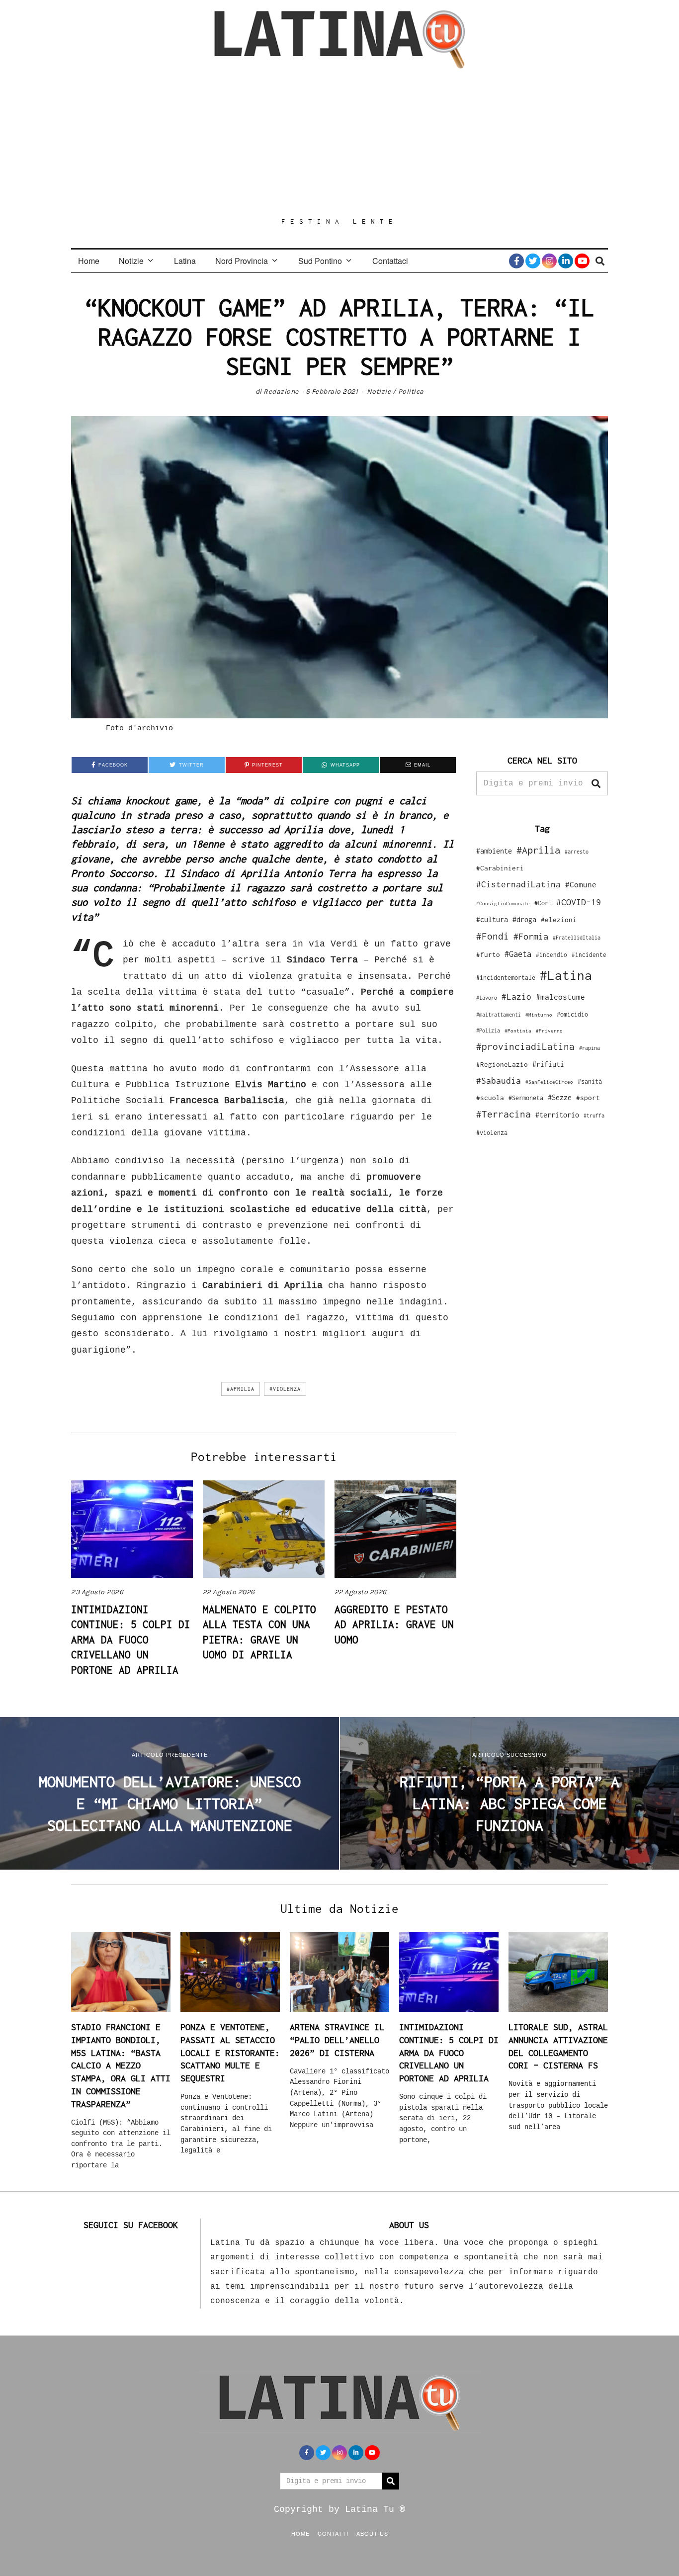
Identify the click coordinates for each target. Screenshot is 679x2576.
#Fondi (493, 936)
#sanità (590, 1081)
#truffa (594, 1116)
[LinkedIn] (566, 261)
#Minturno (539, 1015)
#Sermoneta (526, 1098)
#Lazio (516, 997)
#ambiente (494, 851)
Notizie (131, 261)
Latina (185, 261)
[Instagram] (549, 261)
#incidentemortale (506, 978)
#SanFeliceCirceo (549, 1082)
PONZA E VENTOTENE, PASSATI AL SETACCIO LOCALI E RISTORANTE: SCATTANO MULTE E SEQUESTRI (230, 2053)
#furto (488, 954)
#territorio (557, 1115)
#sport (588, 1098)
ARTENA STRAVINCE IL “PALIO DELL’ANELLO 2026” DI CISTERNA (337, 2040)
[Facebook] (516, 261)
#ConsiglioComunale (503, 903)
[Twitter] (533, 261)
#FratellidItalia (577, 938)
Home (89, 261)
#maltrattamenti (499, 1015)
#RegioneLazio (502, 1064)
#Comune (581, 884)
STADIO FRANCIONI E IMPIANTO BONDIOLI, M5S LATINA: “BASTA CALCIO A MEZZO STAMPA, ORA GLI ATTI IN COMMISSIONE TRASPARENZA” (121, 2065)
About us (372, 2533)
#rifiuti (548, 1064)
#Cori (543, 903)
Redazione (281, 391)
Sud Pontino (320, 261)
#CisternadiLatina (518, 884)
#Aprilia (241, 1389)
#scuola (490, 1098)
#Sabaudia (499, 1081)
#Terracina (504, 1114)
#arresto (577, 851)
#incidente (589, 955)
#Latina (566, 975)
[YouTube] (582, 261)
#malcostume (560, 997)
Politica (411, 391)
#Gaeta (518, 954)
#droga (524, 919)
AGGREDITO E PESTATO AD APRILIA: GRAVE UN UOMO (394, 1624)
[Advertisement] (339, 143)
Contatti (333, 2533)
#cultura (492, 919)
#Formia (531, 936)
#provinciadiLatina (525, 1046)
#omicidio (572, 1014)
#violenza (285, 1389)
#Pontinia (518, 1030)
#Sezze (560, 1097)
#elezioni (559, 920)
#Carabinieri (500, 868)
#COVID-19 (579, 902)
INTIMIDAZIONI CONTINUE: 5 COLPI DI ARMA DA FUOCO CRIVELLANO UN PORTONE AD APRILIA (131, 1639)
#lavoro (487, 998)
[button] (596, 783)
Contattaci (390, 261)
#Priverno (549, 1030)
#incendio (552, 955)
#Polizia (488, 1030)
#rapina (590, 1048)
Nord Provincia (242, 261)
